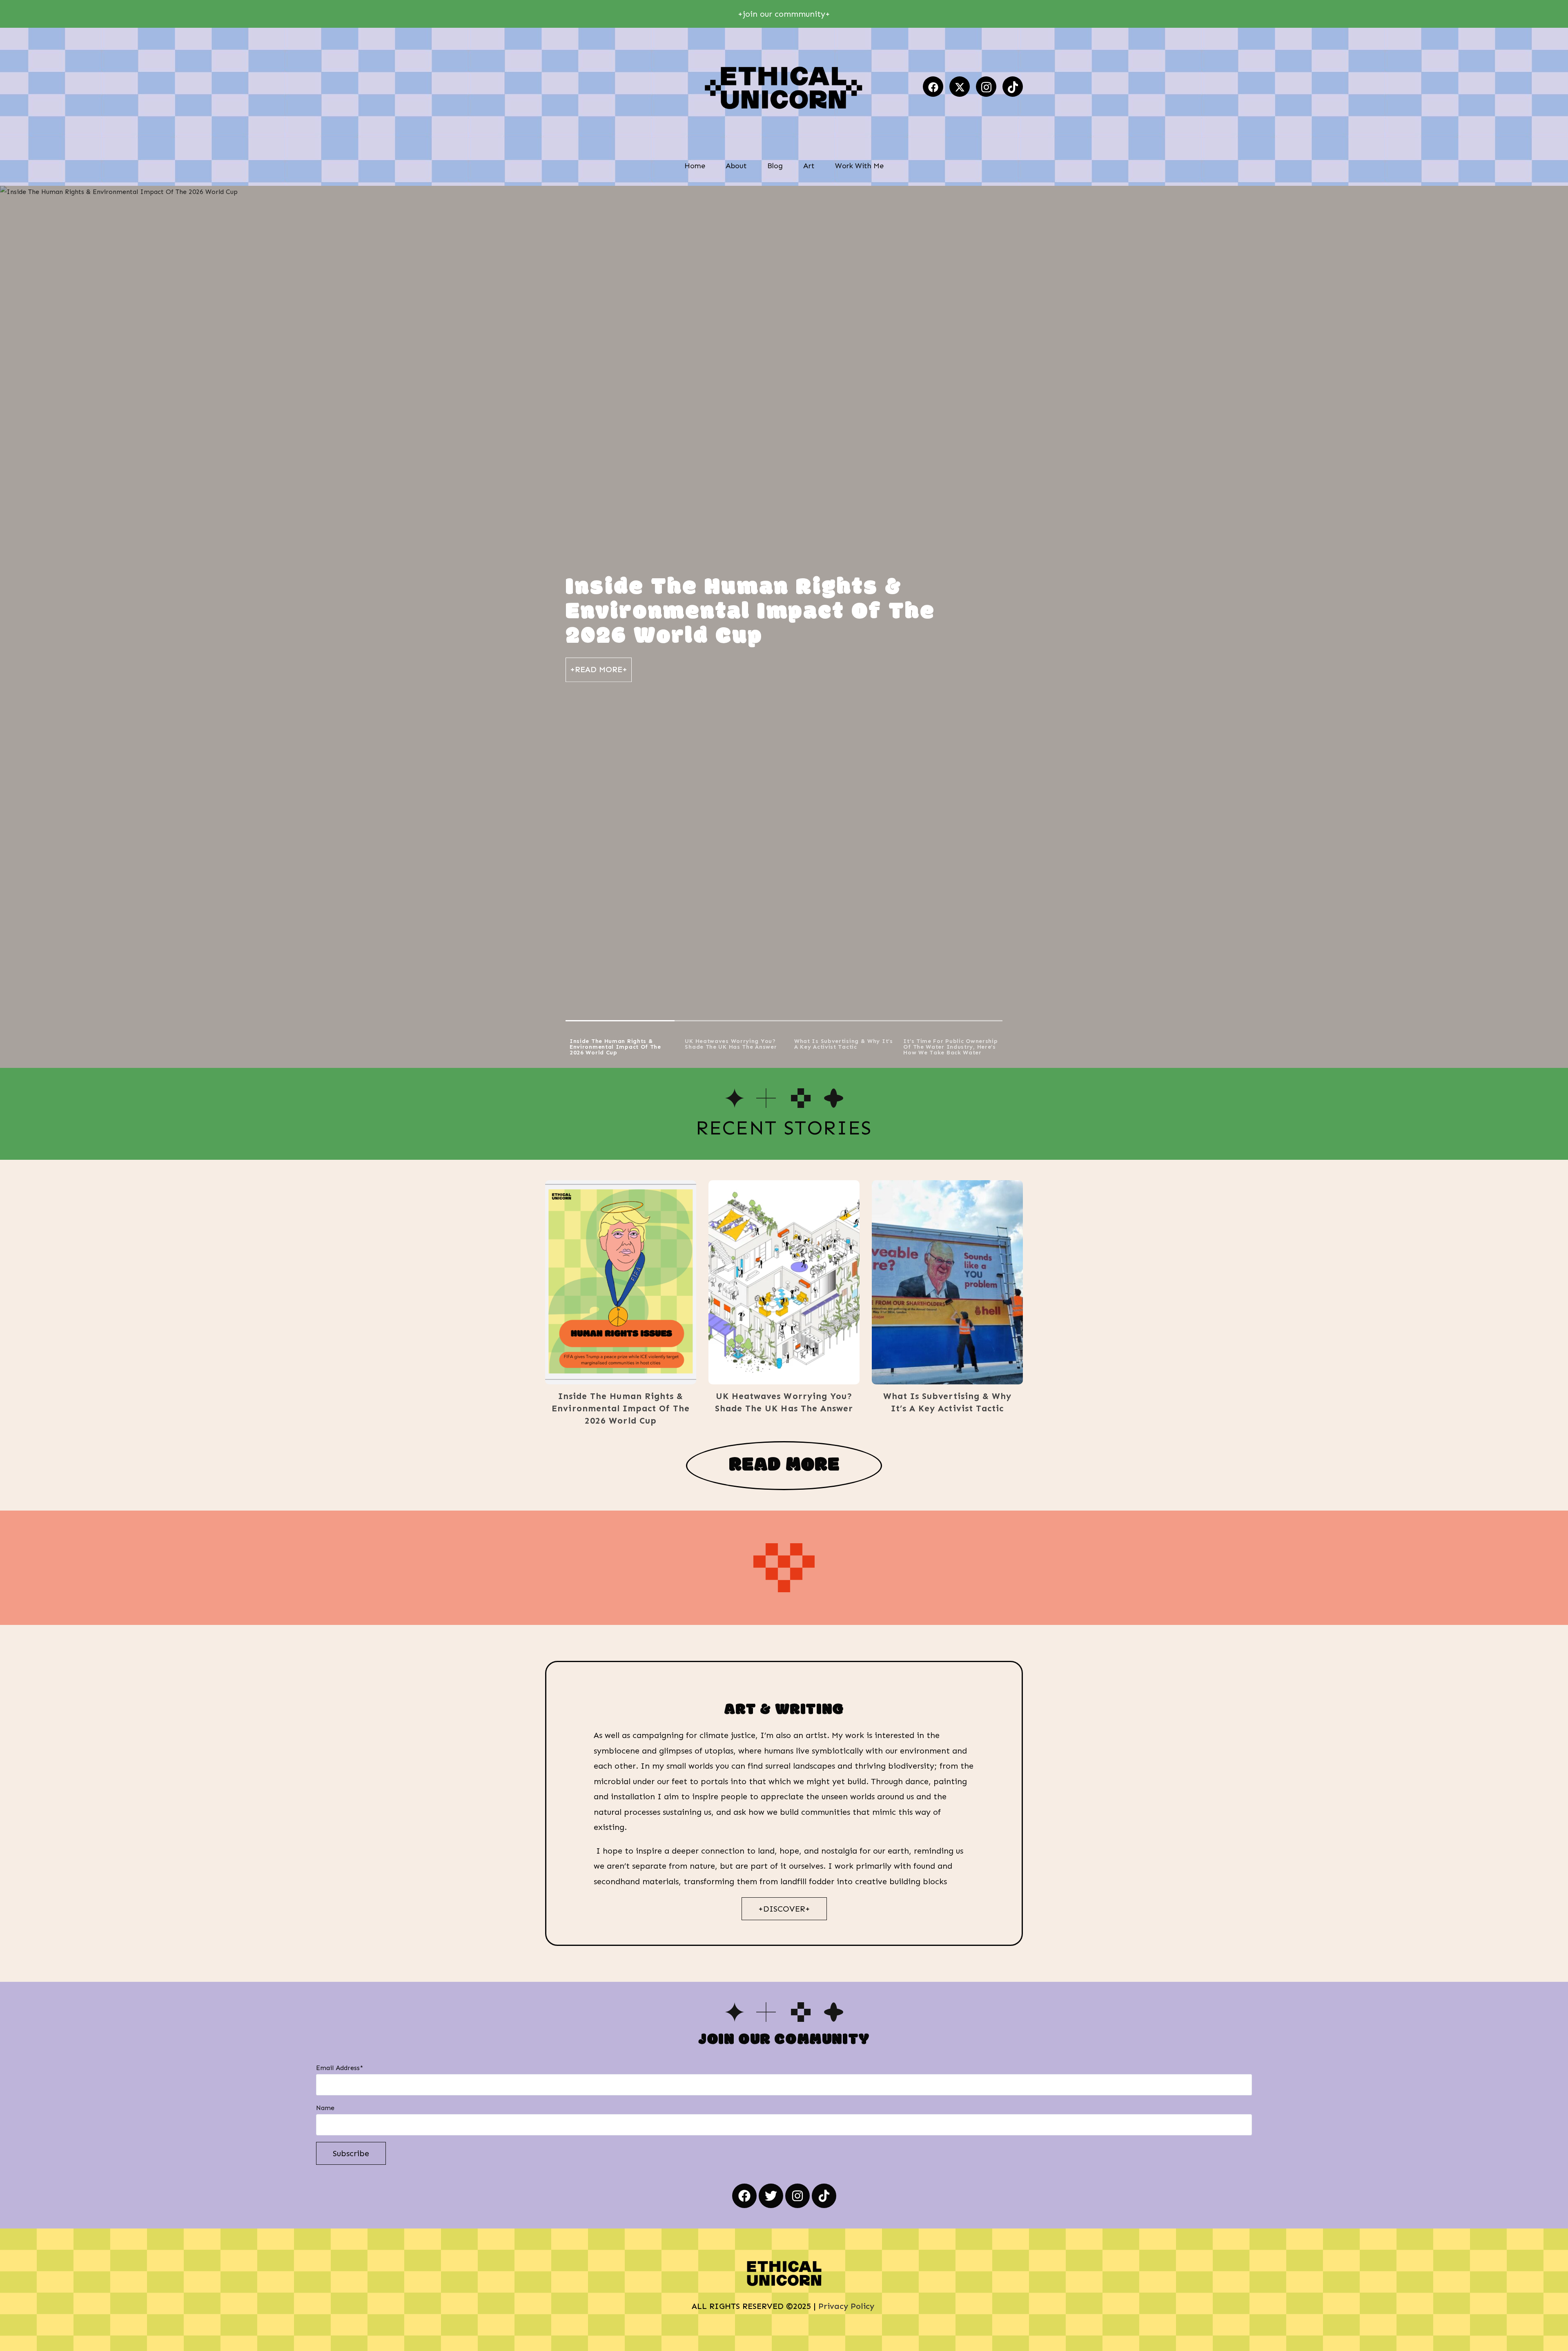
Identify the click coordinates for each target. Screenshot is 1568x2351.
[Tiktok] (1013, 87)
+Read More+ (599, 669)
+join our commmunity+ (784, 14)
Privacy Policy (847, 2306)
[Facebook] (933, 87)
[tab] (620, 1045)
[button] (608, 1282)
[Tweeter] (960, 87)
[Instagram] (986, 87)
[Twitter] (771, 2196)
